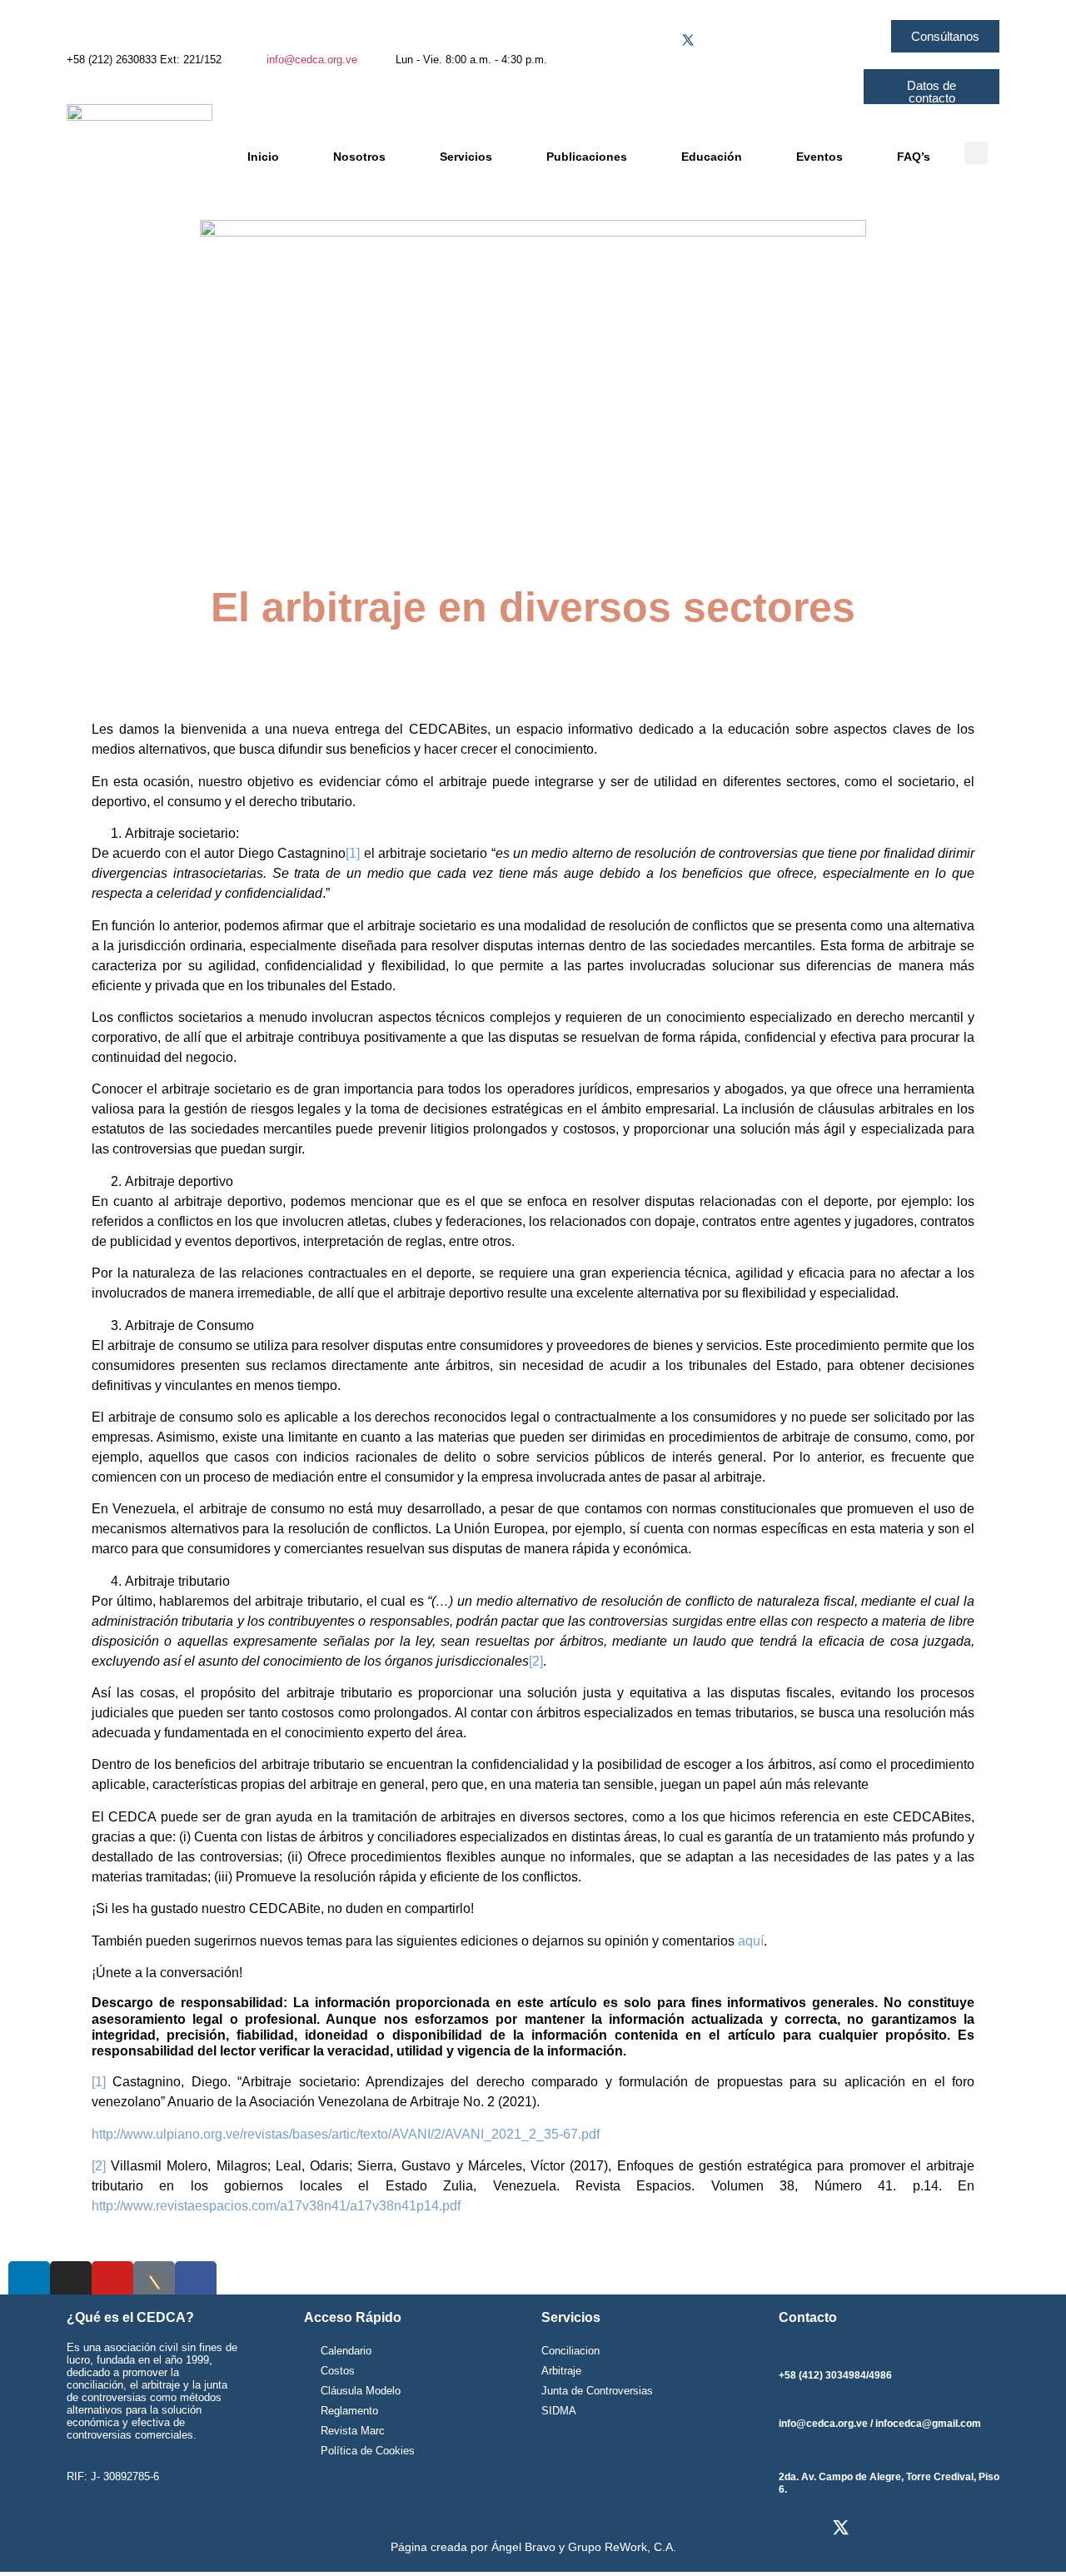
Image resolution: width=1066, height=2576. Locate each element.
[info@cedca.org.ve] (275, 33)
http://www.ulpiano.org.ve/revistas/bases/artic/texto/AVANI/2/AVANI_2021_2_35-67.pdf (346, 2134)
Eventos (819, 157)
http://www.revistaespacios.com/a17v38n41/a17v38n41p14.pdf (276, 2206)
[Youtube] (754, 40)
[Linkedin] (787, 40)
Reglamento (349, 2411)
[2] (536, 1661)
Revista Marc (353, 2431)
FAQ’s (914, 157)
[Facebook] (655, 40)
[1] (353, 853)
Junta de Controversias (597, 2391)
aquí (751, 1941)
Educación (712, 157)
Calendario (346, 2351)
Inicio (263, 157)
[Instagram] (721, 40)
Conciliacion (570, 2351)
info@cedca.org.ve (312, 60)
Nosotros (359, 157)
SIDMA (559, 2411)
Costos (338, 2371)
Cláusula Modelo (361, 2391)
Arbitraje (561, 2371)
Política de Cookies (368, 2451)
